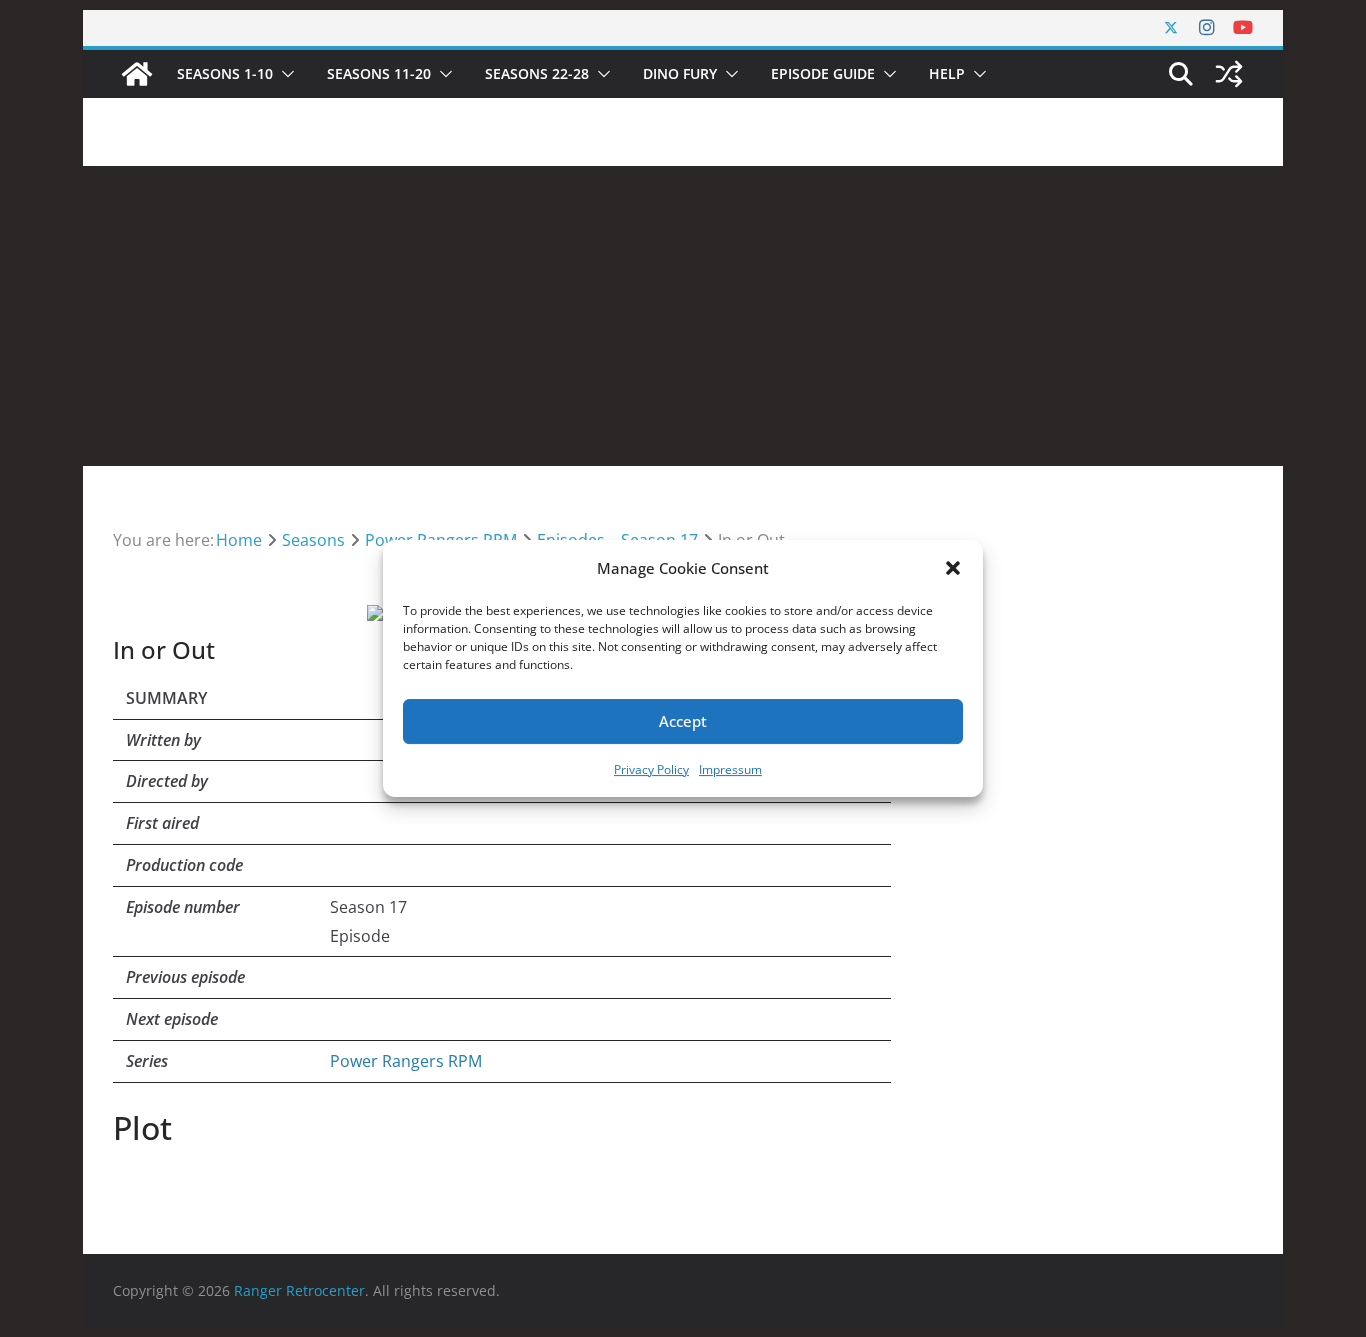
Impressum (730, 769)
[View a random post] (1229, 74)
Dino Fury (680, 73)
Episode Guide (823, 73)
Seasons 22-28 (537, 73)
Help (947, 73)
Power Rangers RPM (406, 1061)
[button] (953, 568)
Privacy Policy (651, 769)
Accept (683, 721)
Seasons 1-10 (225, 73)
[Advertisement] (683, 316)
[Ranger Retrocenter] (137, 74)
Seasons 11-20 (379, 73)
